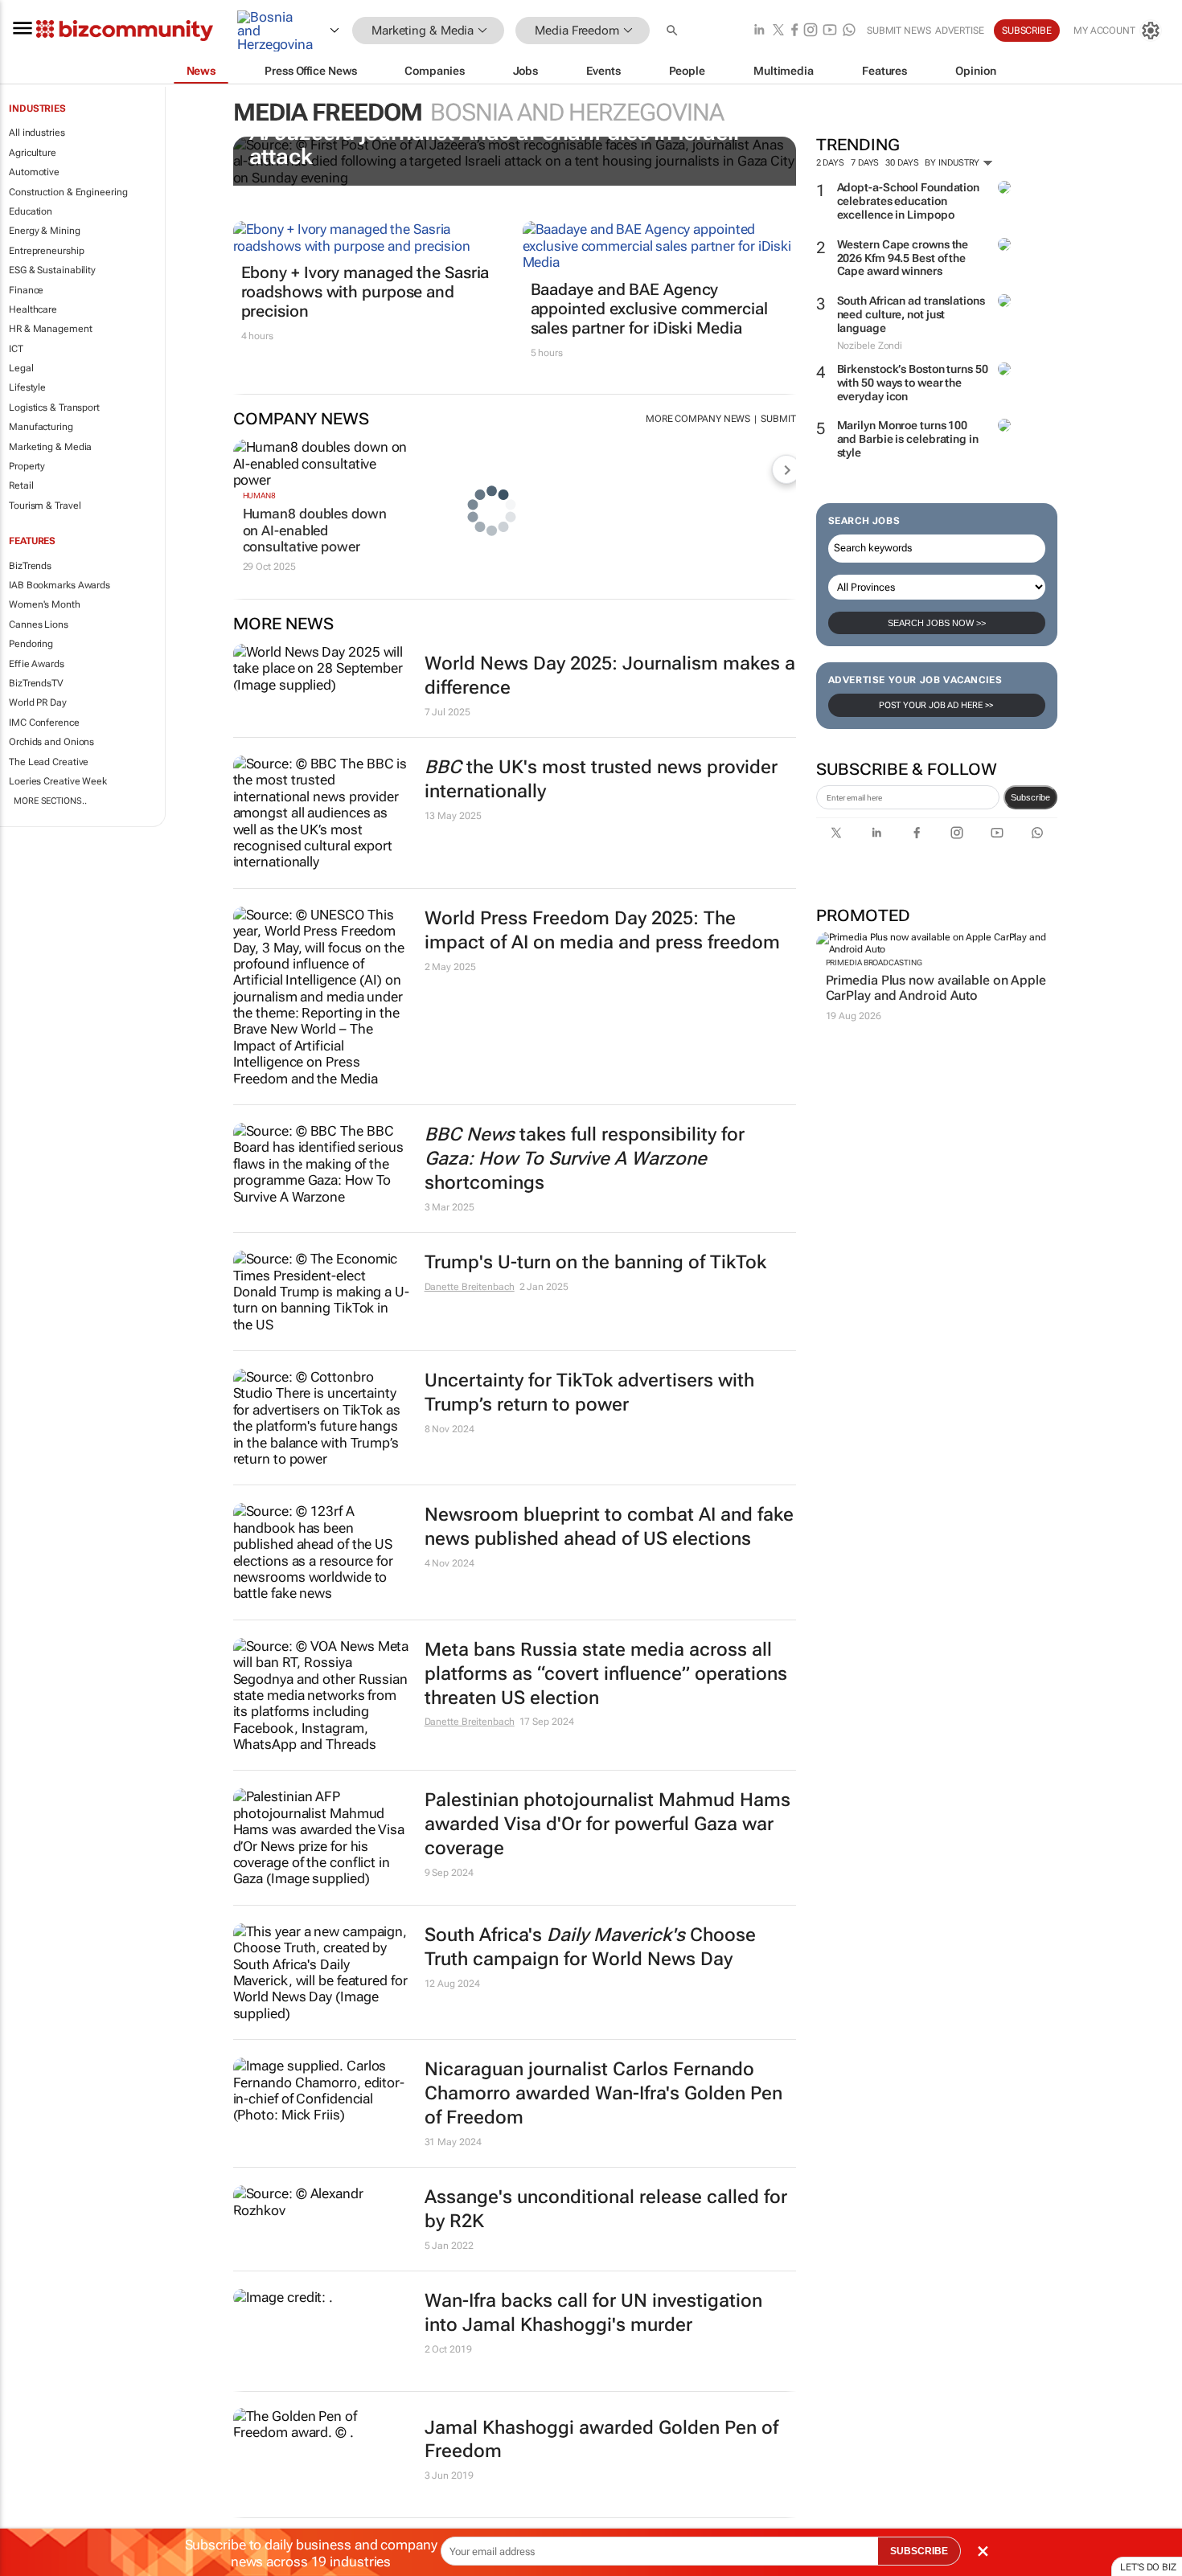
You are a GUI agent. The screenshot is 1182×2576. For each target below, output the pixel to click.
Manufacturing (41, 427)
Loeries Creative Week (58, 781)
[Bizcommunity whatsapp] (849, 31)
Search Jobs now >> (937, 623)
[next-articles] (786, 469)
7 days (865, 163)
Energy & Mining (45, 231)
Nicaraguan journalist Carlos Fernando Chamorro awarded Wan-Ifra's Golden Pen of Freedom (603, 2093)
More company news (698, 419)
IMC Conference (44, 723)
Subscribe (1030, 797)
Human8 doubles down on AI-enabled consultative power (315, 530)
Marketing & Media (50, 447)
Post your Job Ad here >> (937, 705)
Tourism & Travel (45, 506)
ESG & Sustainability (52, 270)
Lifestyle (27, 387)
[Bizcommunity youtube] (830, 31)
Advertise (960, 31)
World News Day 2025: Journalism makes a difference (610, 676)
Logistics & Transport (54, 407)
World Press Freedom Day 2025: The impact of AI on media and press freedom (602, 930)
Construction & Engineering (68, 192)
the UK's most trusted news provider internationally (601, 779)
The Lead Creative (49, 762)
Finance (26, 290)
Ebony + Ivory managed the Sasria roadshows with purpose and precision (365, 292)
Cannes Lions (39, 625)
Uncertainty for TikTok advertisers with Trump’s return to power (589, 1392)
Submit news (899, 31)
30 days (902, 163)
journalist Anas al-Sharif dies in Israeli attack (494, 145)
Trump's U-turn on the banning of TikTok (595, 1262)
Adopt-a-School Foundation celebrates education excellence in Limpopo (909, 201)
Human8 (259, 496)
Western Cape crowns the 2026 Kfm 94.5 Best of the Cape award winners (903, 258)
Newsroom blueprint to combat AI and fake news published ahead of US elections (609, 1527)
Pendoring (31, 644)
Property (27, 466)
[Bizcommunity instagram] (811, 31)
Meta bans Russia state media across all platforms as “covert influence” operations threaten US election (606, 1674)
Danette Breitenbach (470, 1287)
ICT (16, 349)
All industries (37, 133)
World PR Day (38, 702)
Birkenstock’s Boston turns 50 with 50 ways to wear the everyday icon (913, 383)
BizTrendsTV (36, 683)
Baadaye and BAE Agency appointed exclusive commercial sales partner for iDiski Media (649, 309)
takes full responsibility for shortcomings (585, 1159)
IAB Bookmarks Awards (60, 585)
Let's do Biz (1148, 2567)
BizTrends (30, 566)
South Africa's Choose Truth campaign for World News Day (590, 1947)
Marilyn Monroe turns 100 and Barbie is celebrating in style (908, 439)
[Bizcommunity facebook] (794, 31)
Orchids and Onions (51, 742)
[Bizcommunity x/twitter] (778, 31)
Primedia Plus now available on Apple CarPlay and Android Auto (936, 988)
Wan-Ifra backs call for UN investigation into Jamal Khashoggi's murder (593, 2313)
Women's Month (45, 604)
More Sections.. (50, 801)
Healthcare (33, 309)
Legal (21, 368)
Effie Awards (37, 664)
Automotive (34, 172)
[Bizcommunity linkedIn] (759, 31)
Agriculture (33, 153)
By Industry (953, 163)
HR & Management (51, 329)
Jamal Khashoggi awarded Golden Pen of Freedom (601, 2440)
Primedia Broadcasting (874, 962)
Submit (778, 419)
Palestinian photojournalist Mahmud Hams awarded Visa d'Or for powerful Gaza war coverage (607, 1824)
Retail (21, 485)
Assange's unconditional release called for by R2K (606, 2209)
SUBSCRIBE (919, 2551)
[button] (674, 31)
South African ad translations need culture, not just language (911, 314)
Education (31, 211)
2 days (830, 163)
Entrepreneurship (46, 251)
